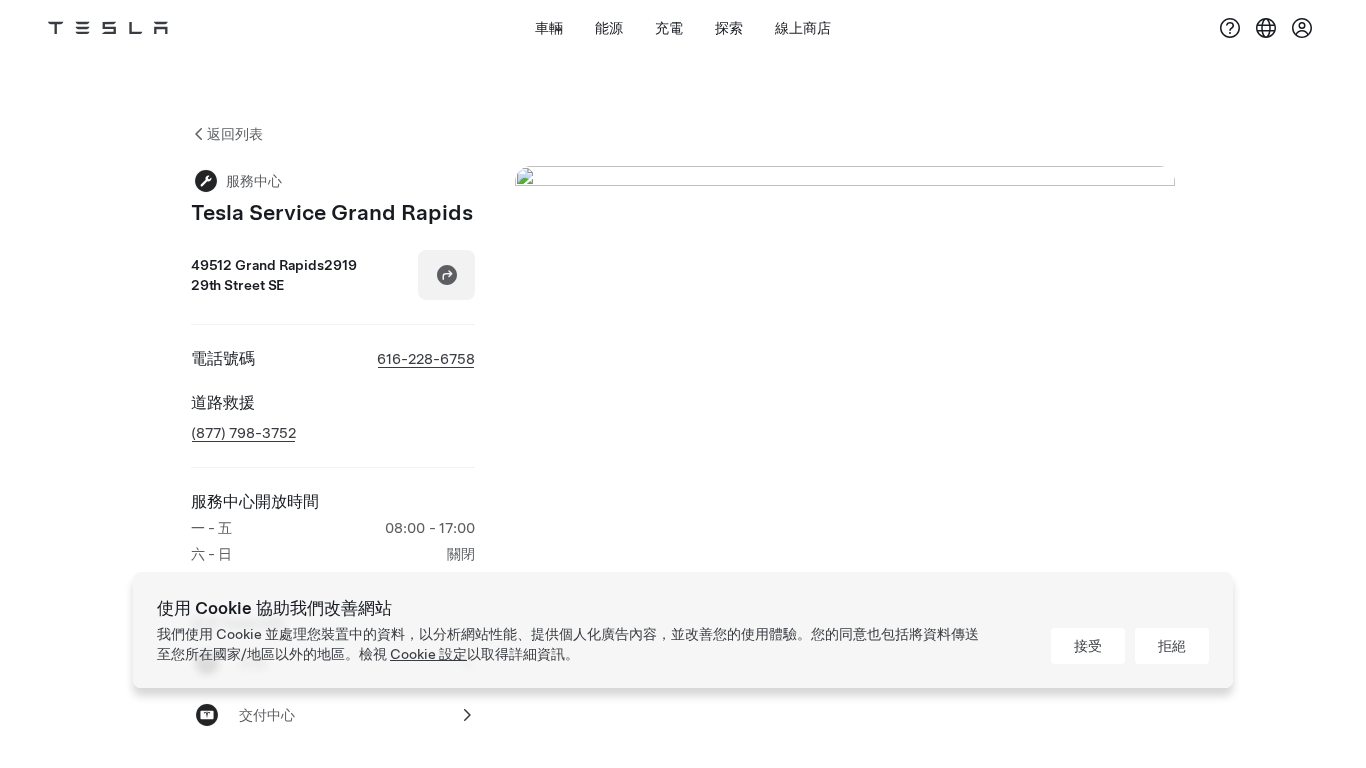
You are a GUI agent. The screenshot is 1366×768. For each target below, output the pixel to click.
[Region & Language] (1266, 28)
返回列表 (235, 134)
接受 (1088, 646)
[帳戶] (1302, 28)
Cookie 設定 (428, 654)
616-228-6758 (426, 359)
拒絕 (1172, 646)
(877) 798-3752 (243, 433)
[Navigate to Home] (108, 28)
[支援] (1230, 28)
